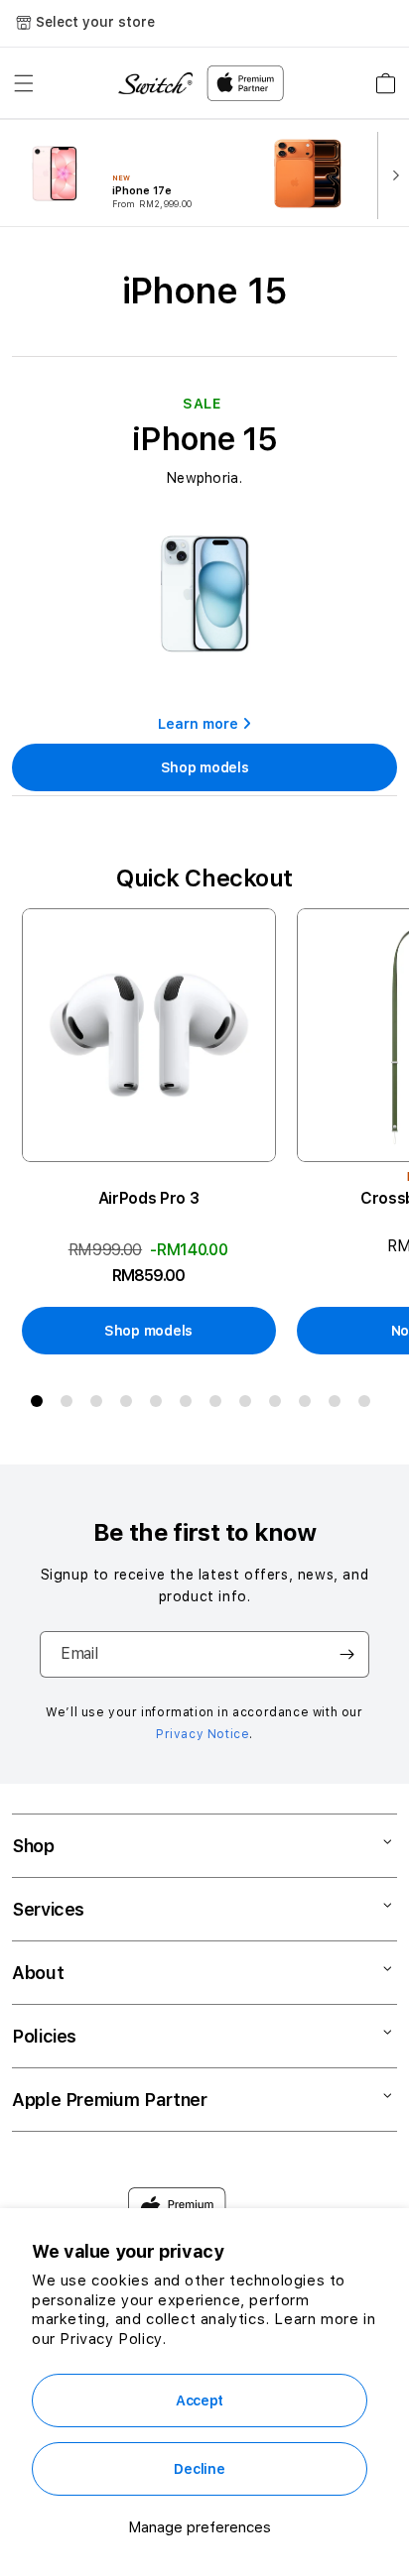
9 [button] (279, 1405)
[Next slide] (391, 174)
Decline (199, 2469)
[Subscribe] (346, 1654)
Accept (200, 2400)
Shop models (205, 767)
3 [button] (100, 1405)
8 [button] (249, 1405)
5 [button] (160, 1405)
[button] (24, 83)
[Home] (155, 84)
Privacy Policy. (113, 2339)
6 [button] (190, 1405)
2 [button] (70, 1405)
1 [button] (41, 1405)
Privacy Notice (203, 1734)
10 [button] (309, 1405)
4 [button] (130, 1405)
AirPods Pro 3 (149, 1198)
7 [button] (219, 1405)
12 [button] (368, 1405)
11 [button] (339, 1405)
